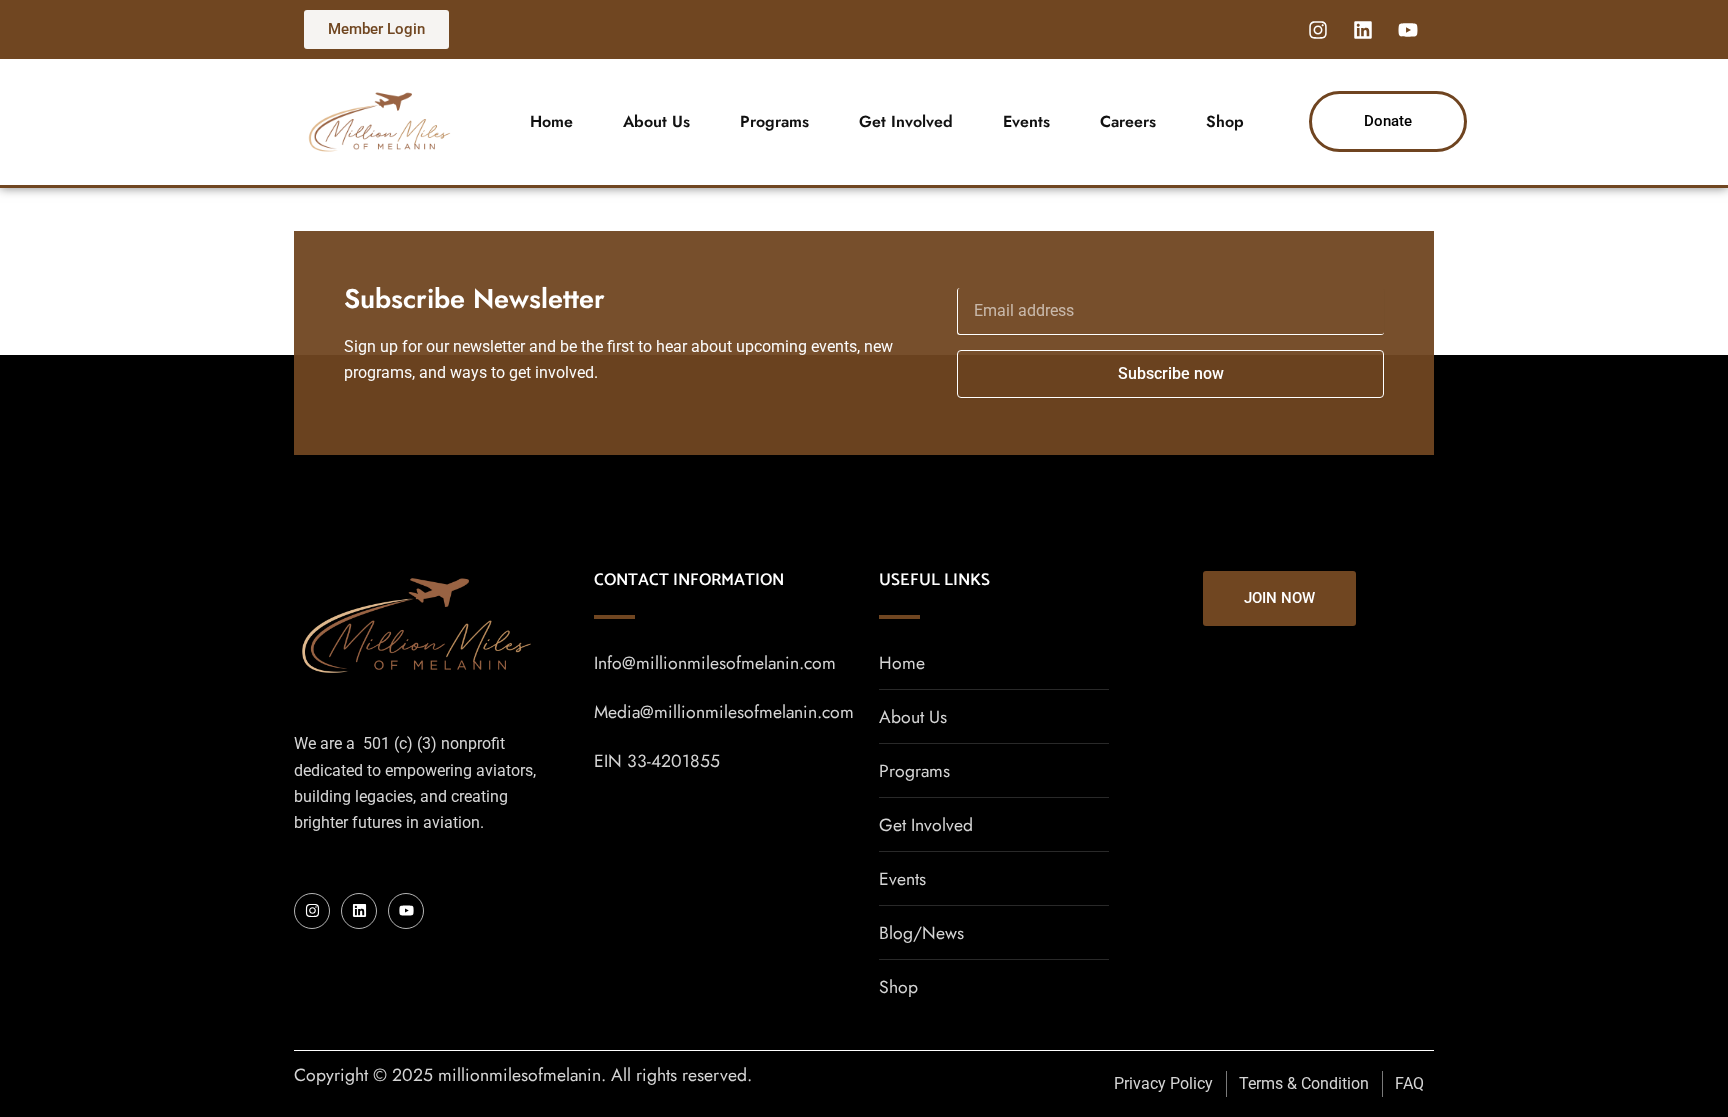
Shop (1225, 121)
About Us (656, 121)
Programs (774, 121)
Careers (1128, 121)
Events (1026, 121)
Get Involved (906, 121)
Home (551, 121)
